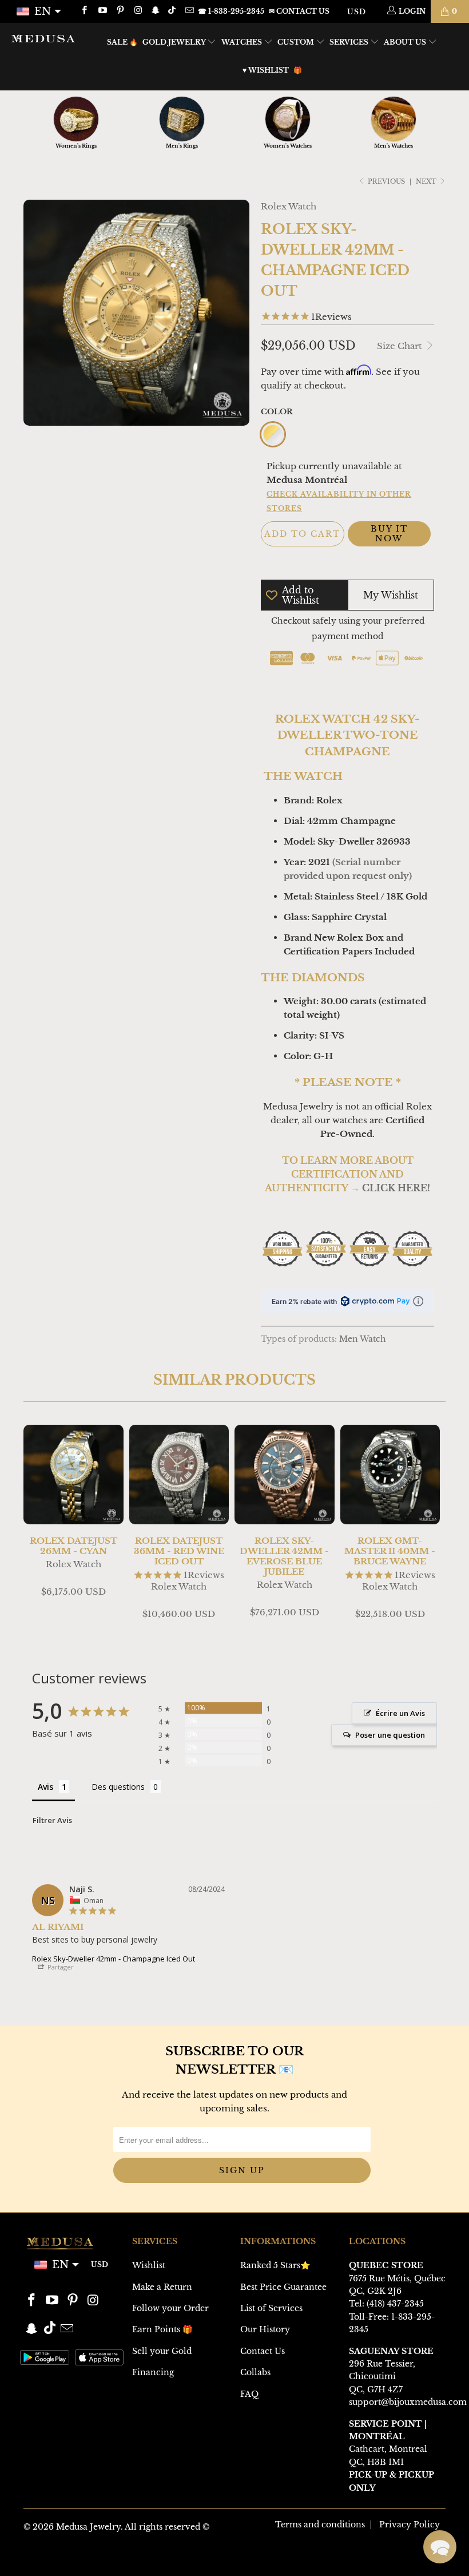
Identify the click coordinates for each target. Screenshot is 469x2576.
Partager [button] (60, 1967)
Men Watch (363, 1339)
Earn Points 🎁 (162, 2329)
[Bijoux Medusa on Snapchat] (155, 11)
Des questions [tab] (118, 1787)
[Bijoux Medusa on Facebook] (84, 11)
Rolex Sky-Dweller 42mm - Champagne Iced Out (114, 1959)
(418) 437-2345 (395, 2304)
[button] (440, 2547)
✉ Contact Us (299, 11)
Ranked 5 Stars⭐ (275, 2265)
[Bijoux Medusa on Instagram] (138, 11)
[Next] (435, 1528)
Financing (153, 2372)
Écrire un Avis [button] (400, 1713)
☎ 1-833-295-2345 (231, 11)
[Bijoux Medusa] (43, 38)
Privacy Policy (410, 2525)
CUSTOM (297, 42)
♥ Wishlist (266, 70)
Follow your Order (170, 2308)
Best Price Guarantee (283, 2287)
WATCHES (243, 42)
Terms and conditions (320, 2525)
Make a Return (162, 2287)
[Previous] (34, 1528)
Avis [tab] (45, 1787)
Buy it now (389, 534)
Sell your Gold (162, 2351)
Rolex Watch (289, 206)
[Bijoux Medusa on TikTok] (173, 11)
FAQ (249, 2394)
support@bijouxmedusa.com (408, 2402)
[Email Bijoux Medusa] (188, 11)
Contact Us (263, 2351)
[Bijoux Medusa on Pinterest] (120, 11)
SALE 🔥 (122, 42)
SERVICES (350, 42)
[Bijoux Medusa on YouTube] (102, 11)
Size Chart (401, 346)
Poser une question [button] (390, 1735)
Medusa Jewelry (88, 2527)
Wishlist (149, 2265)
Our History (265, 2329)
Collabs (255, 2372)
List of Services (271, 2308)
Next (427, 181)
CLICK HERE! (396, 1188)
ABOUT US (406, 42)
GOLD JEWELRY (175, 42)
